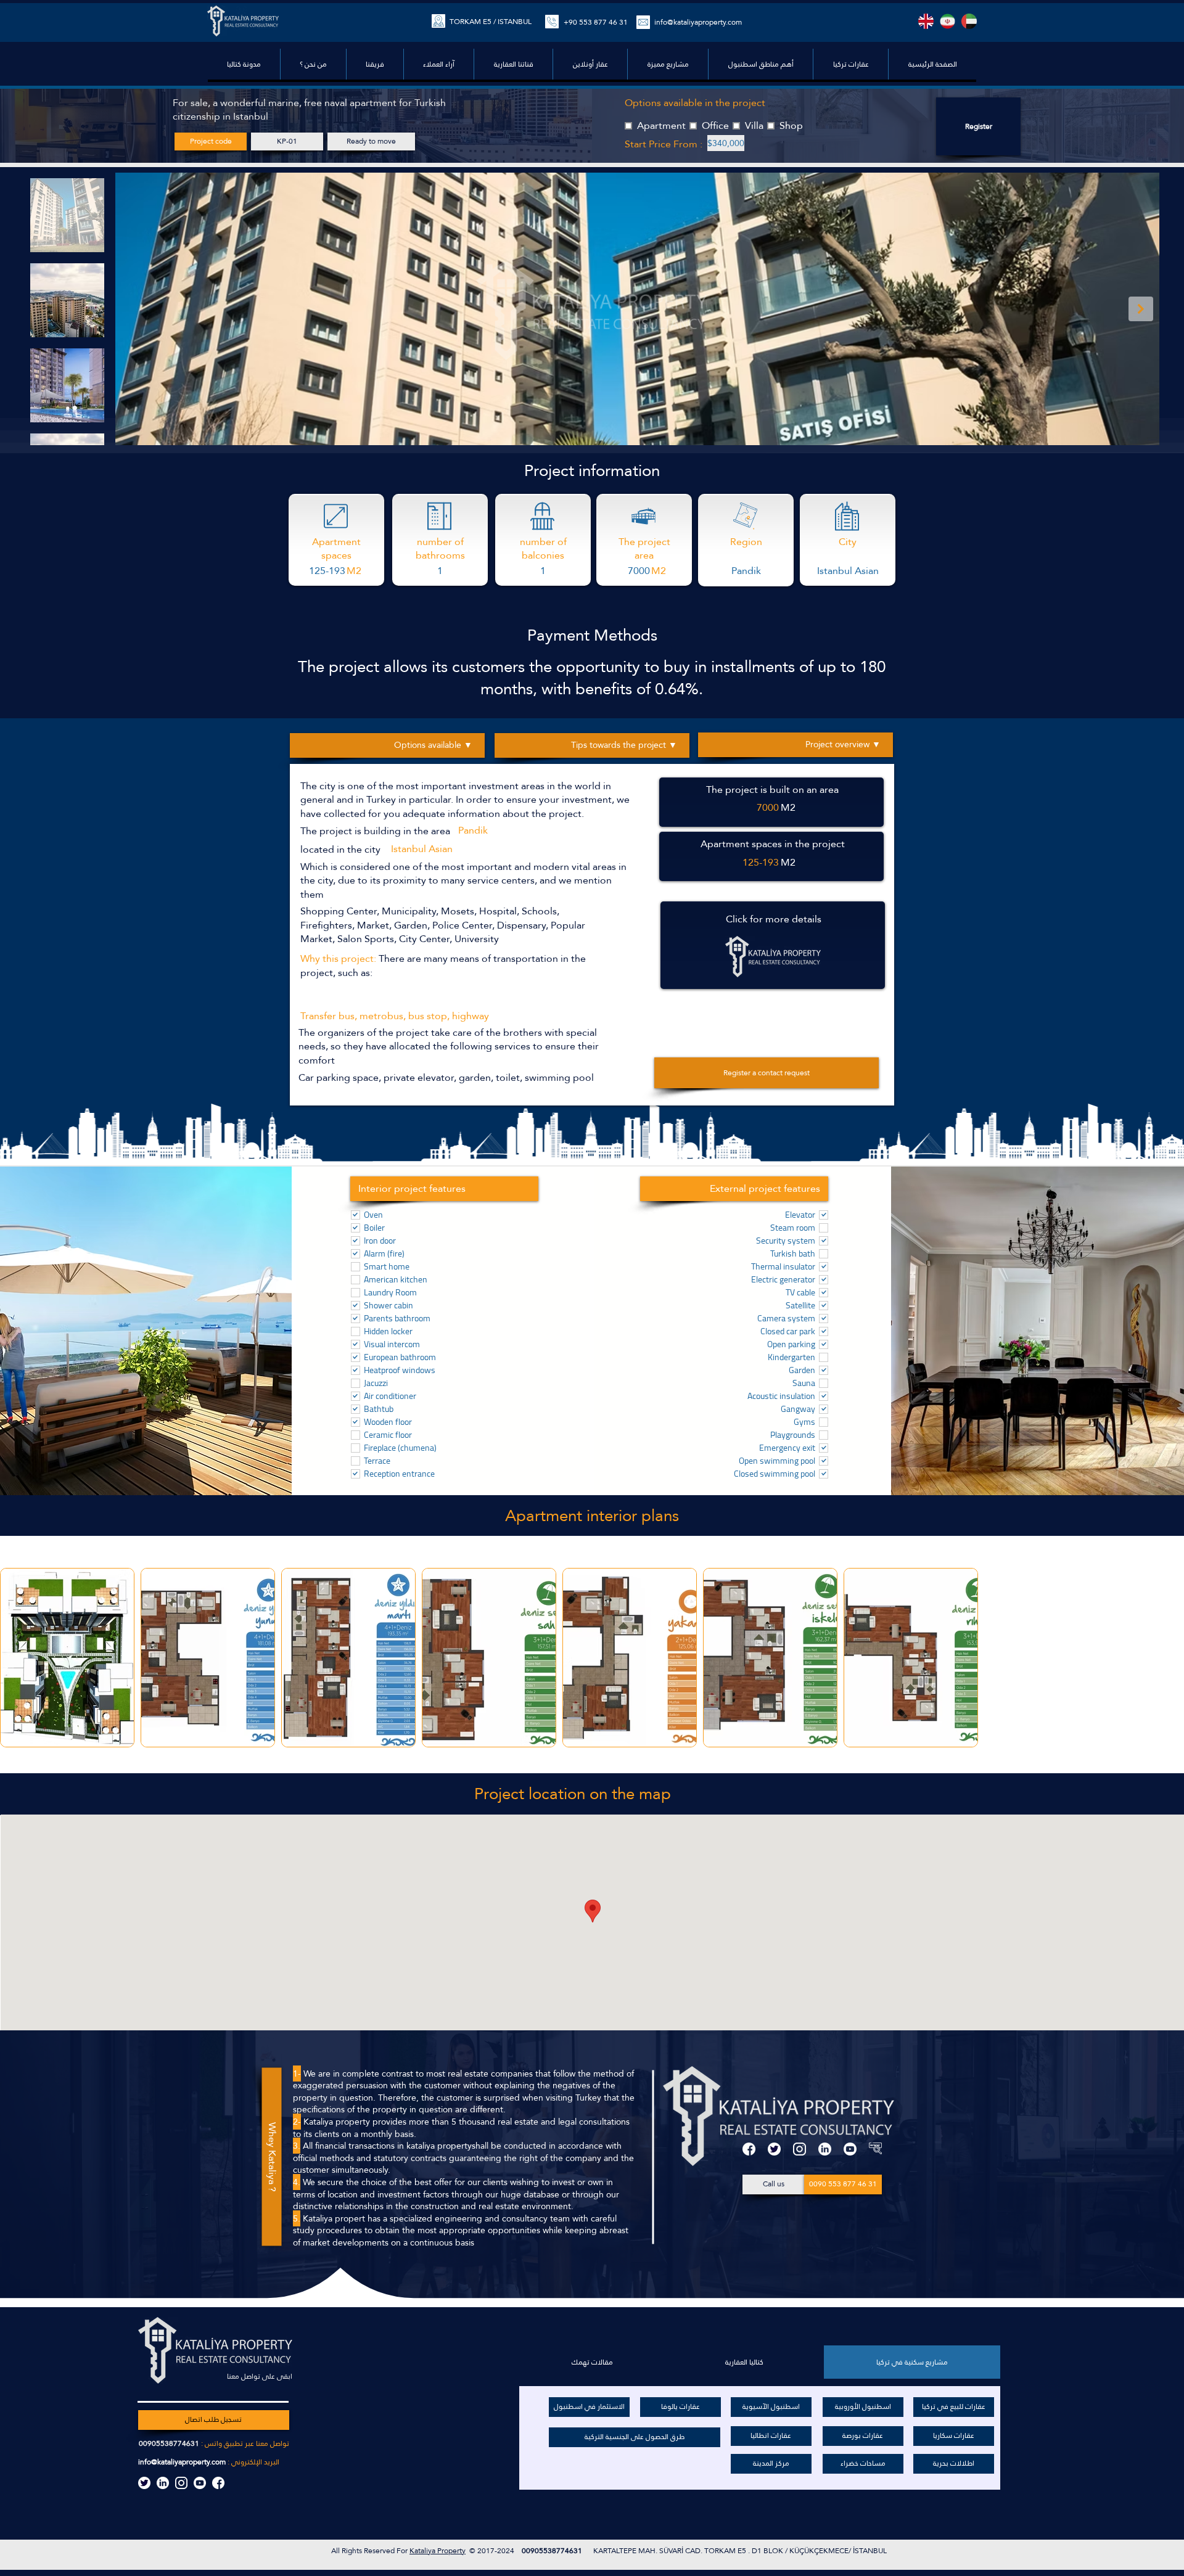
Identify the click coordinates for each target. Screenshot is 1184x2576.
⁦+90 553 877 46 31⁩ (596, 22)
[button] (760, 64)
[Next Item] (1141, 309)
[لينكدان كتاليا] (163, 2483)
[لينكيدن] (825, 2149)
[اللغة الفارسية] (948, 21)
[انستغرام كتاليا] (181, 2483)
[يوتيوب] (850, 2149)
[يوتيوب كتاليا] (200, 2483)
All (336, 2551)
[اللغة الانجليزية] (926, 21)
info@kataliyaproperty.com (698, 22)
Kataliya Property (438, 2551)
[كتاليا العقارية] (875, 2149)
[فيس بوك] (749, 2149)
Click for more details (774, 919)
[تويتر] (774, 2149)
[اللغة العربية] (969, 21)
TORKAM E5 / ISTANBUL (491, 22)
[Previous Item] (134, 309)
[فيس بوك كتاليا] (218, 2483)
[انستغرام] (800, 2149)
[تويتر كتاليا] (144, 2483)
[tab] (912, 2362)
